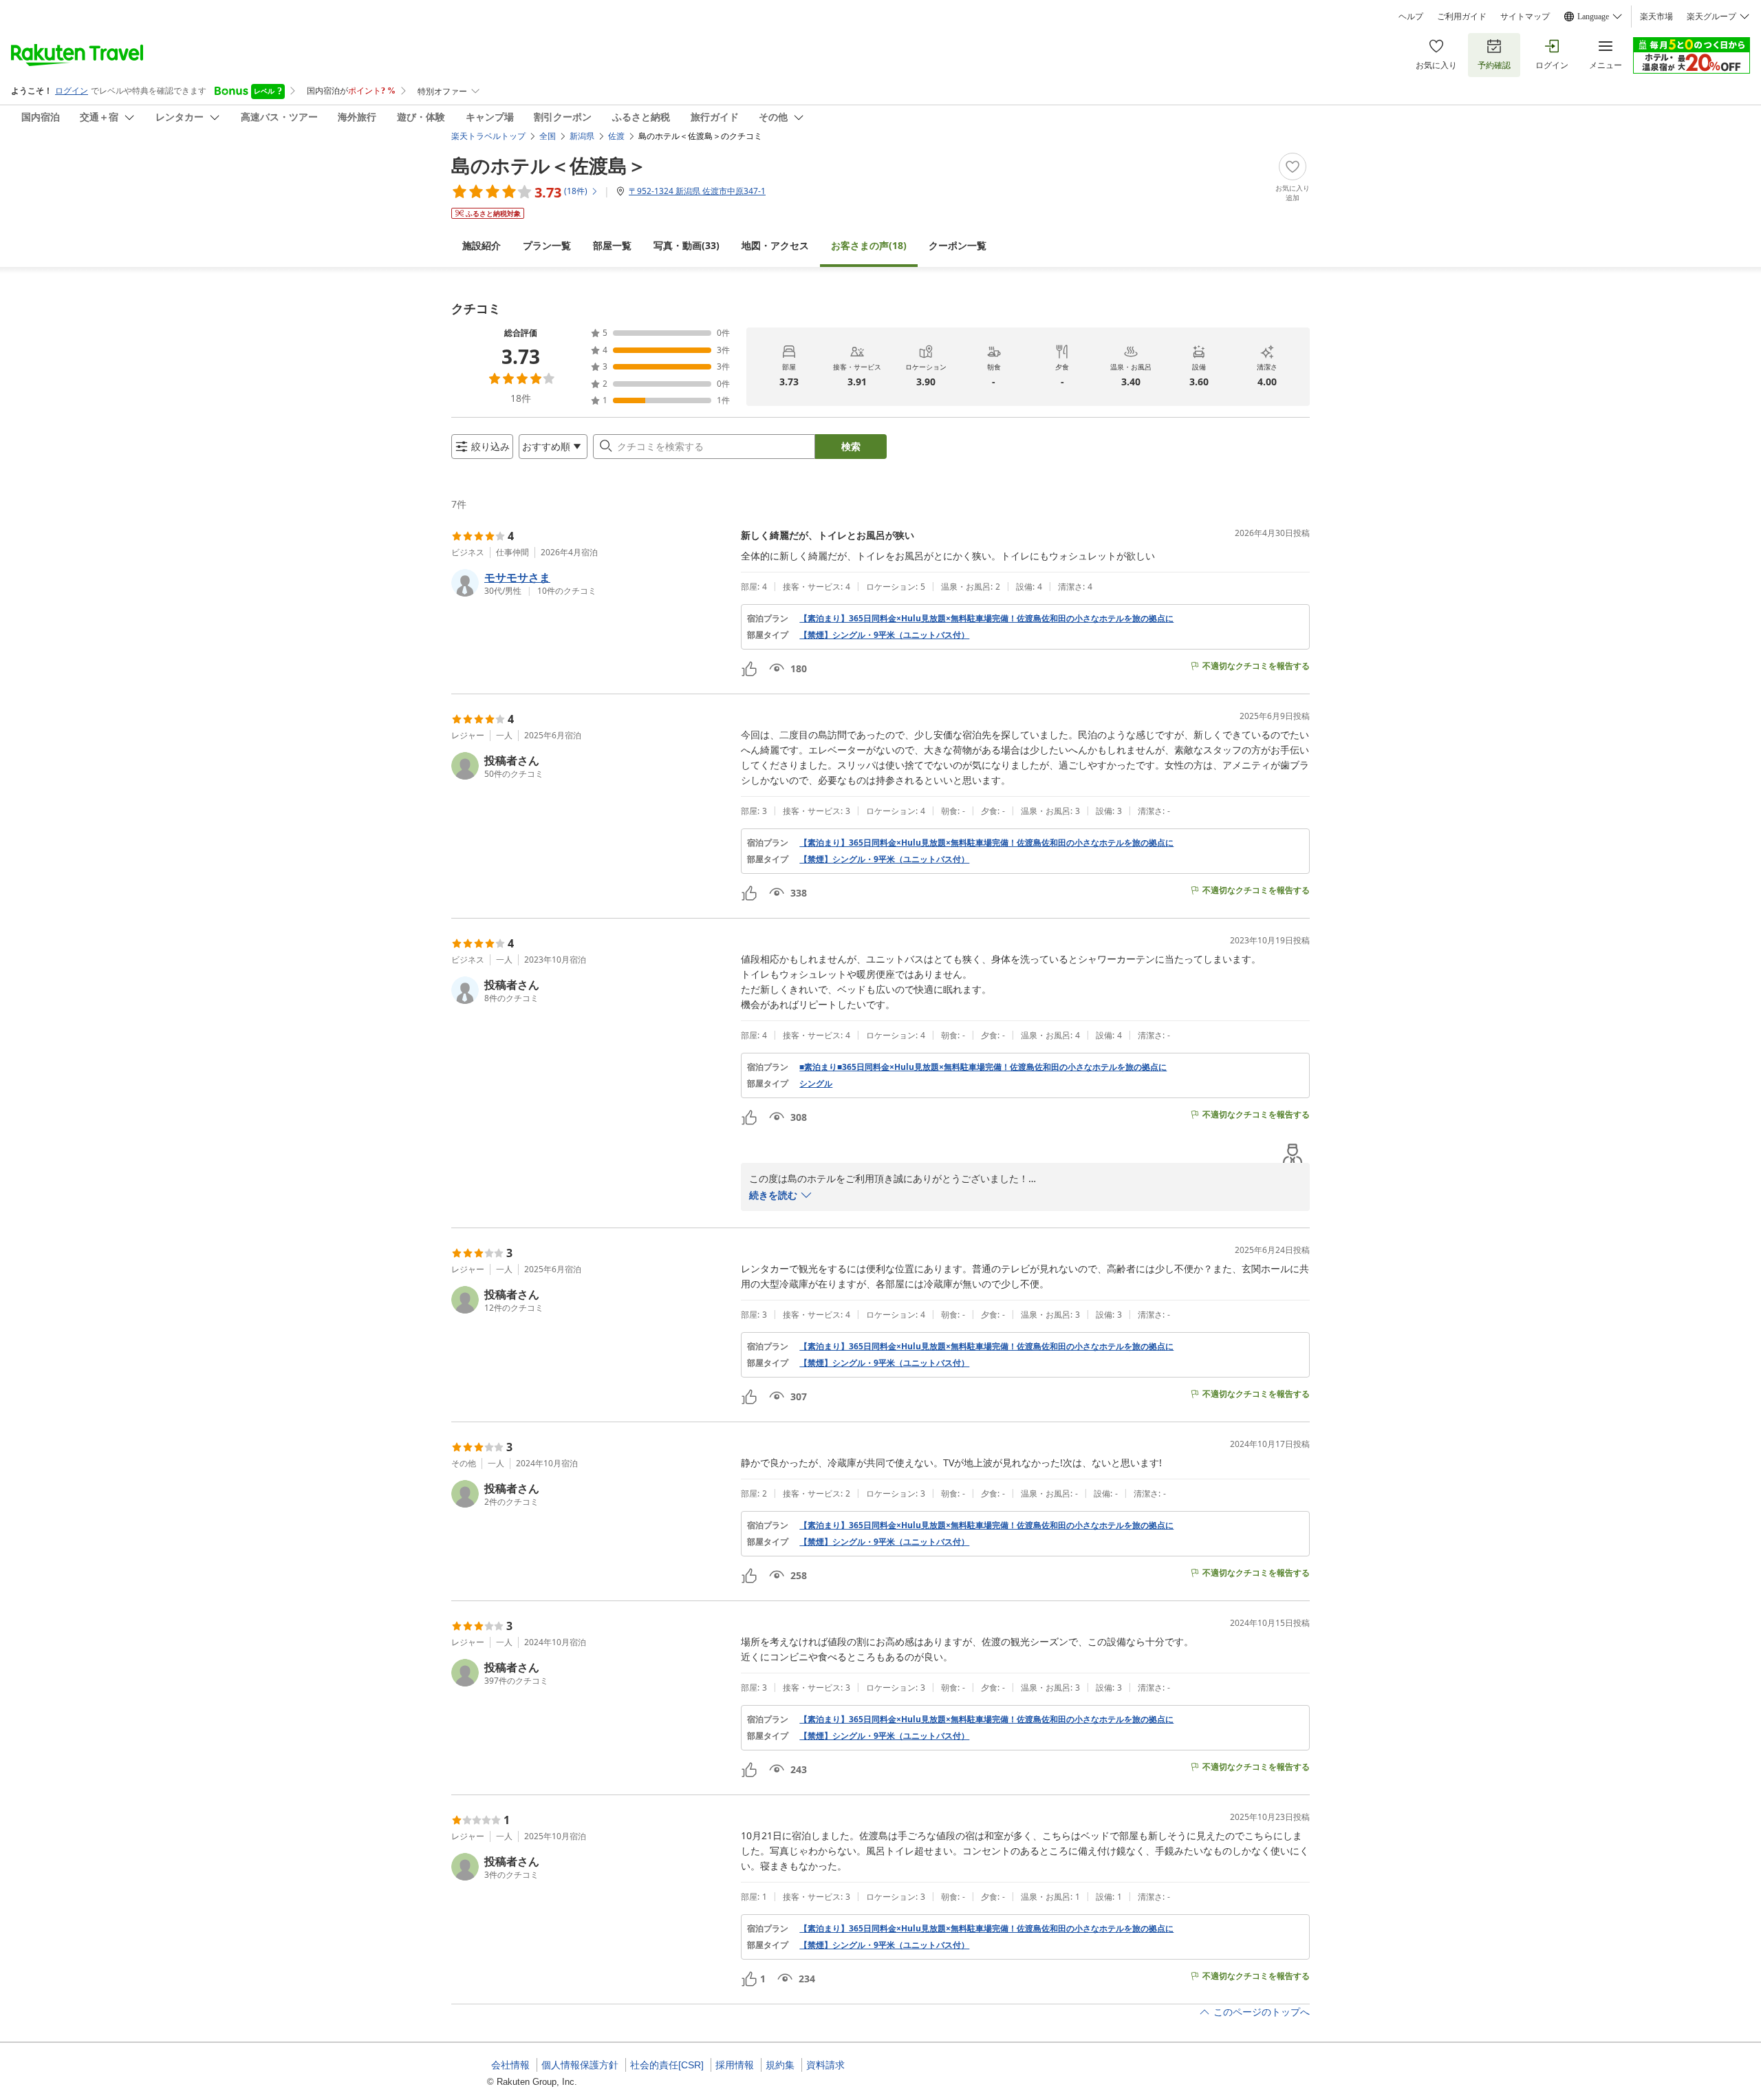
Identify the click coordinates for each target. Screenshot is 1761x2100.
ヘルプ (1411, 17)
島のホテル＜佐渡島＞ (549, 165)
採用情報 (735, 2065)
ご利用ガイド (1462, 17)
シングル (816, 1084)
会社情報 (510, 2065)
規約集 (780, 2065)
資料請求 (825, 2065)
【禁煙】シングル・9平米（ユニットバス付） (884, 635)
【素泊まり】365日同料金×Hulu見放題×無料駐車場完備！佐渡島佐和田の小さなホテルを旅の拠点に (986, 619)
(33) (687, 245)
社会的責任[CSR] (667, 2065)
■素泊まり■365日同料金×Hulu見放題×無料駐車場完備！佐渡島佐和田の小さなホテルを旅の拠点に (983, 1067)
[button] (591, 583)
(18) (869, 245)
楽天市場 (1656, 17)
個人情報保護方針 (580, 2065)
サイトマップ (1525, 17)
